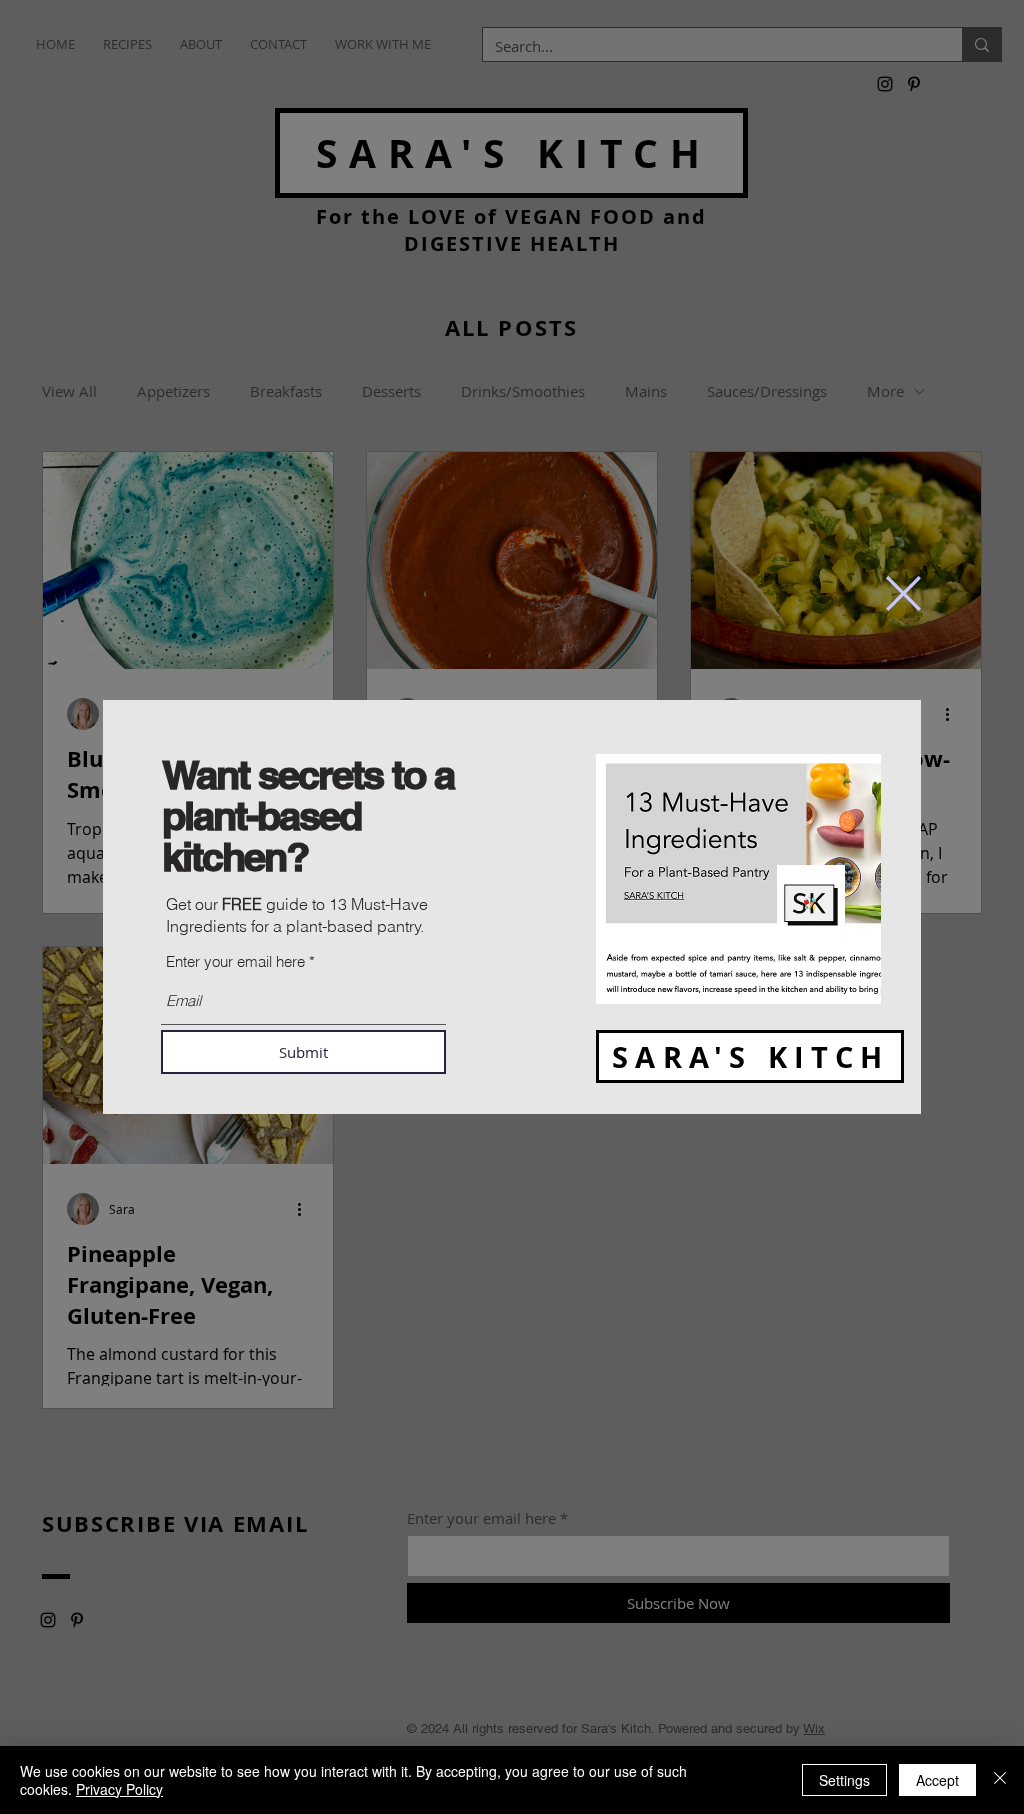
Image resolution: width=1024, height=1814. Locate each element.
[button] (903, 593)
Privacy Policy (119, 1789)
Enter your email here (235, 961)
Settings (844, 1780)
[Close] (1000, 1780)
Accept (937, 1780)
